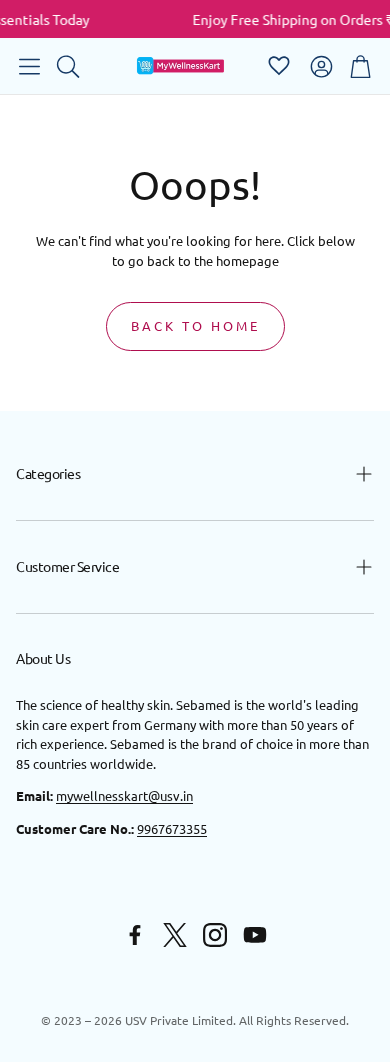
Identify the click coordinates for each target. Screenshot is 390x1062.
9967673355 (172, 828)
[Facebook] (135, 935)
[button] (29, 66)
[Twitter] (175, 935)
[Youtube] (255, 935)
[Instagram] (215, 935)
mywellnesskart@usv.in (124, 795)
